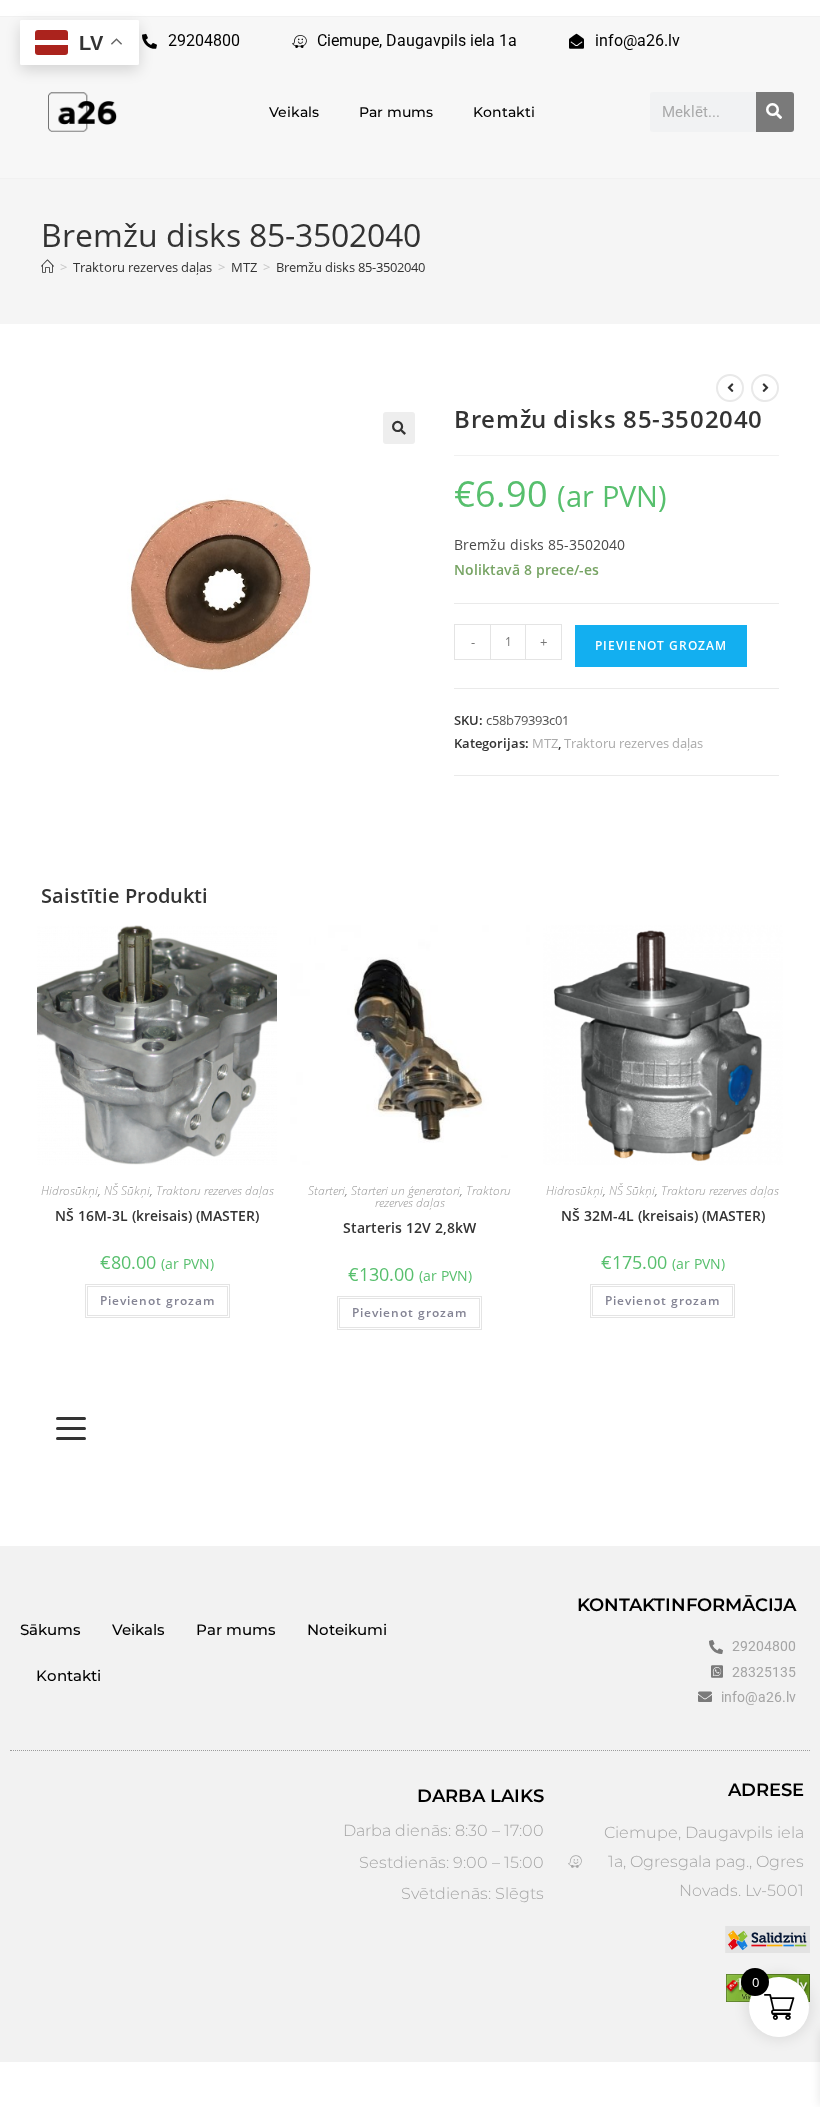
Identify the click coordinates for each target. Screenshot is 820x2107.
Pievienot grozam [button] (157, 1300)
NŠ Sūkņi (127, 1190)
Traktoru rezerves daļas (633, 743)
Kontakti (504, 112)
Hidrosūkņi (69, 1190)
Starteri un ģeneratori (405, 1190)
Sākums (50, 1629)
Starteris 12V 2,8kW (409, 1227)
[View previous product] (730, 388)
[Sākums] (47, 267)
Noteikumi (347, 1629)
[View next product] (765, 388)
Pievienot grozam (661, 645)
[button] (399, 428)
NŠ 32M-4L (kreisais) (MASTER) (663, 1215)
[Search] (775, 112)
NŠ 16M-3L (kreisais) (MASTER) (157, 1215)
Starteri (326, 1190)
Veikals (294, 112)
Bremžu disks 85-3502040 (350, 267)
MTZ (545, 743)
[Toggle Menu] (71, 1429)
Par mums (396, 112)
